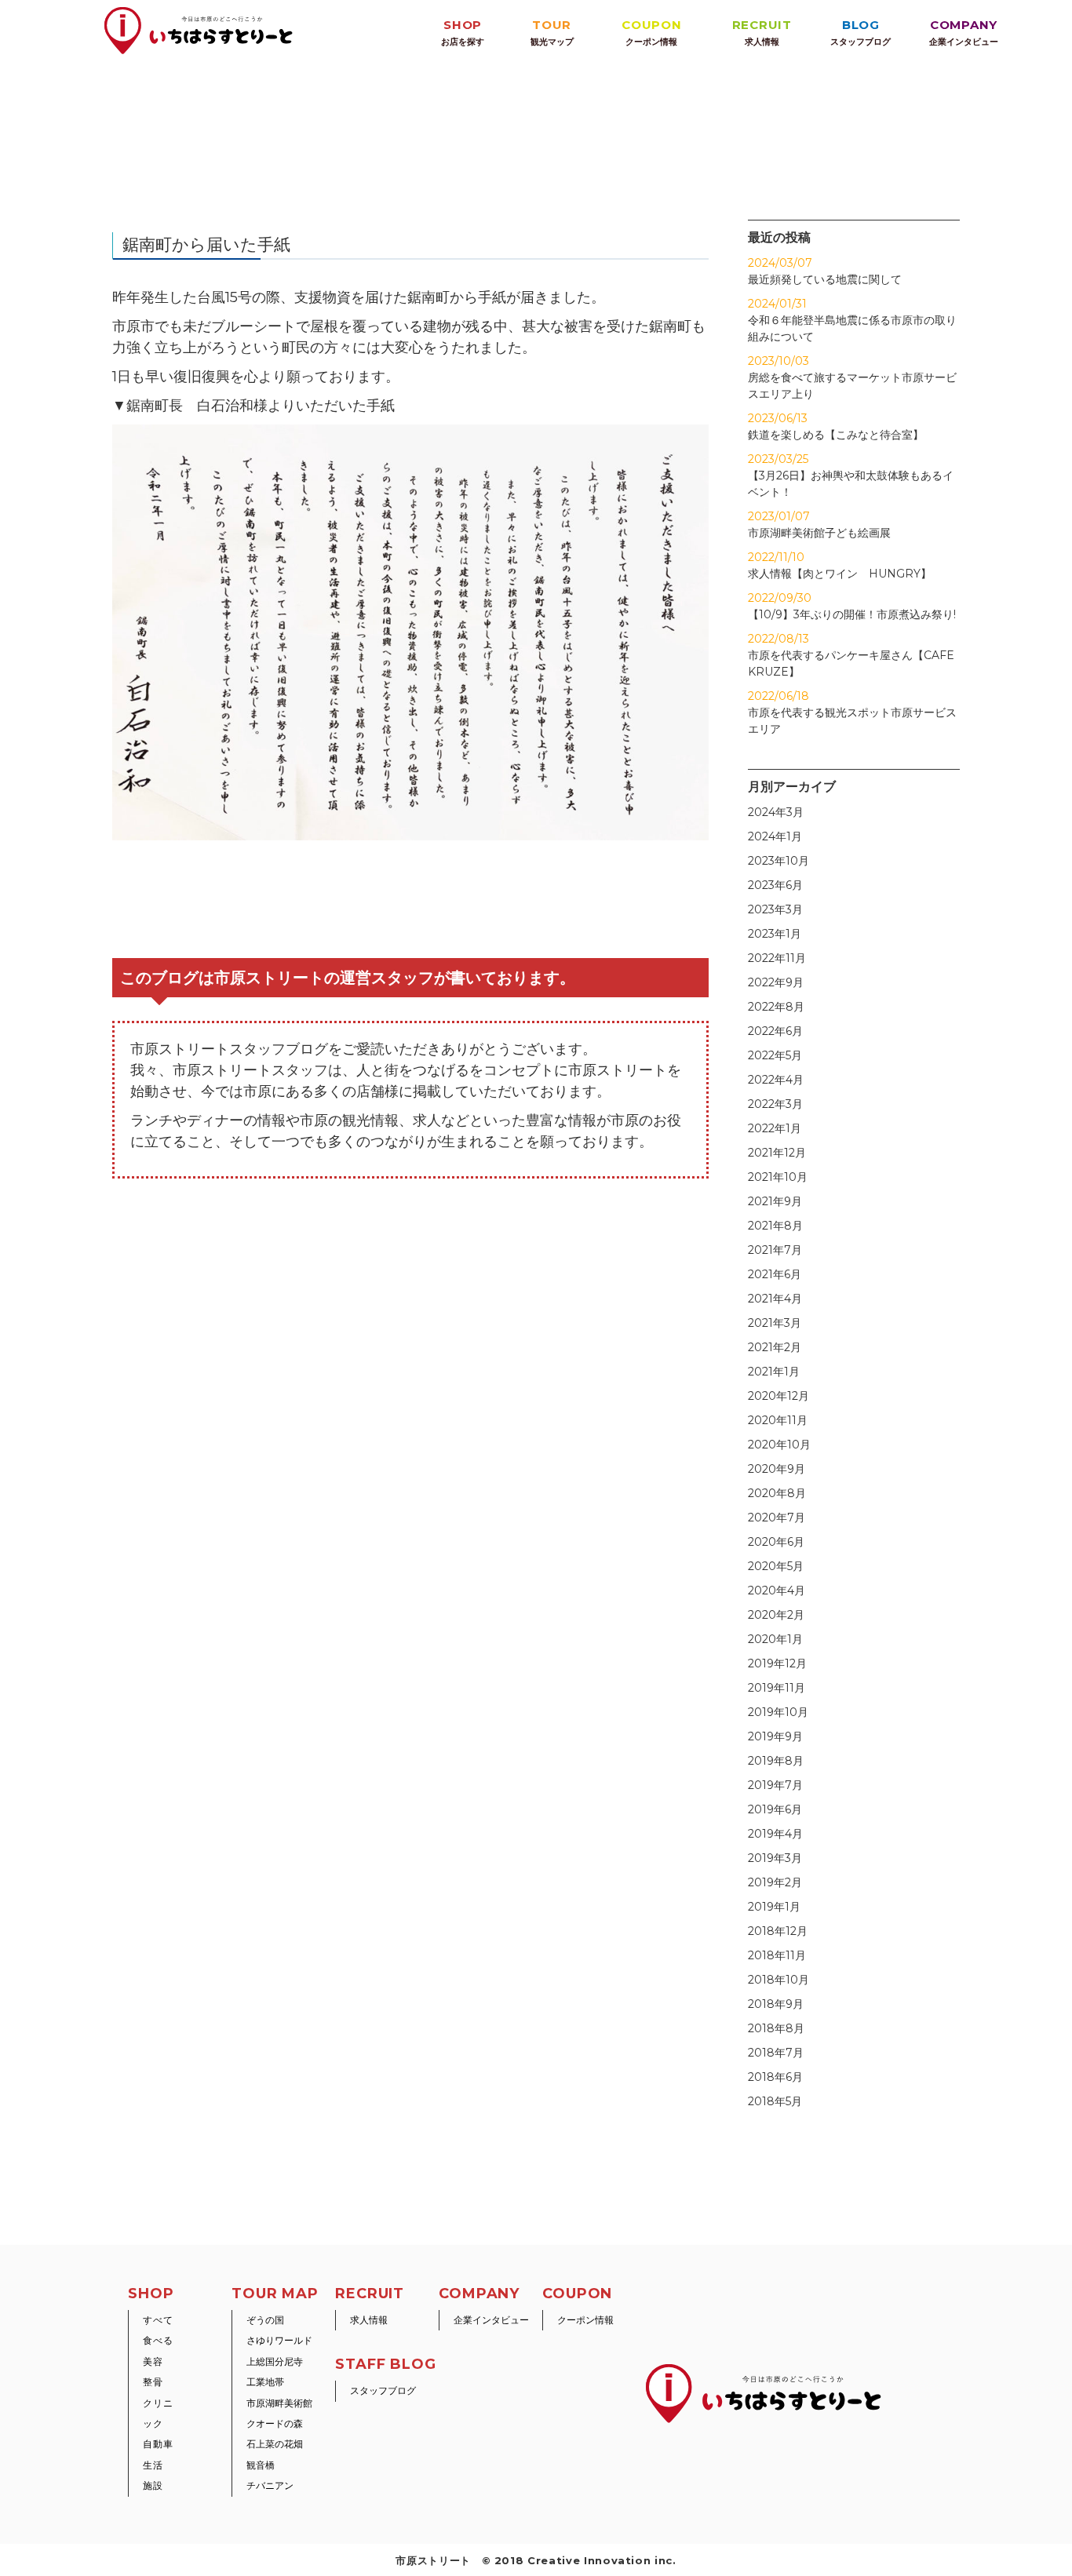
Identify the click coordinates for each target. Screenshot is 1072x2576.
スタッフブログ (383, 2390)
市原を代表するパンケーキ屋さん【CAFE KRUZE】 (851, 655)
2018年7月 (776, 2053)
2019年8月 (776, 1761)
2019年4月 (775, 1834)
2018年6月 (775, 2077)
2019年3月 (775, 1858)
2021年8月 (775, 1226)
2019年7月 (775, 1785)
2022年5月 (775, 1055)
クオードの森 (275, 2423)
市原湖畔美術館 (279, 2403)
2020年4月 (777, 1590)
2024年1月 (775, 836)
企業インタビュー (491, 2320)
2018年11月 (777, 1955)
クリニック (158, 2413)
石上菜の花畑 (275, 2444)
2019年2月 (775, 1882)
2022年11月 (777, 958)
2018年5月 (775, 2101)
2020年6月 (776, 1542)
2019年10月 (778, 1712)
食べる (158, 2340)
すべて (158, 2320)
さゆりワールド (279, 2340)
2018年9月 (776, 2004)
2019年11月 (777, 1688)
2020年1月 (775, 1639)
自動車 (158, 2444)
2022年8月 (776, 1007)
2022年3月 (775, 1104)
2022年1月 (775, 1128)
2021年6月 (775, 1274)
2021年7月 (775, 1250)
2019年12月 (777, 1663)
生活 (153, 2465)
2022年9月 (776, 982)
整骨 (153, 2382)
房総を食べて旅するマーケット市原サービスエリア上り (852, 377)
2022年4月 (776, 1080)
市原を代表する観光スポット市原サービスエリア (852, 712)
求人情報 (369, 2320)
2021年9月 (775, 1201)
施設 (153, 2485)
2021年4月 (775, 1299)
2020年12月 (778, 1396)
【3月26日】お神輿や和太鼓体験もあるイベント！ (851, 475)
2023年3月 (775, 909)
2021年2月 (775, 1347)
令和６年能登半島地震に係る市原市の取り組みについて (852, 320)
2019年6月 (775, 1809)
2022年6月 (775, 1031)
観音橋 (261, 2465)
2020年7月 (777, 1518)
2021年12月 (777, 1153)
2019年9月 (775, 1736)
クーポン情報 (585, 2320)
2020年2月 (776, 1615)
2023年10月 (778, 861)
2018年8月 (776, 2028)
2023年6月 (775, 885)
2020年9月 (777, 1469)
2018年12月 (778, 1931)
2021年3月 (775, 1323)
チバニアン (270, 2485)
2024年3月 (776, 812)
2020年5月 (776, 1566)
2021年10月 (778, 1177)
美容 (153, 2361)
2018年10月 (778, 1980)
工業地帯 (265, 2382)
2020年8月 (777, 1493)
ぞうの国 (265, 2320)
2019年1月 (774, 1907)
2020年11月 (778, 1420)
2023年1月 (775, 934)
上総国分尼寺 (275, 2361)
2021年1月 (774, 1372)
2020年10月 (779, 1445)
